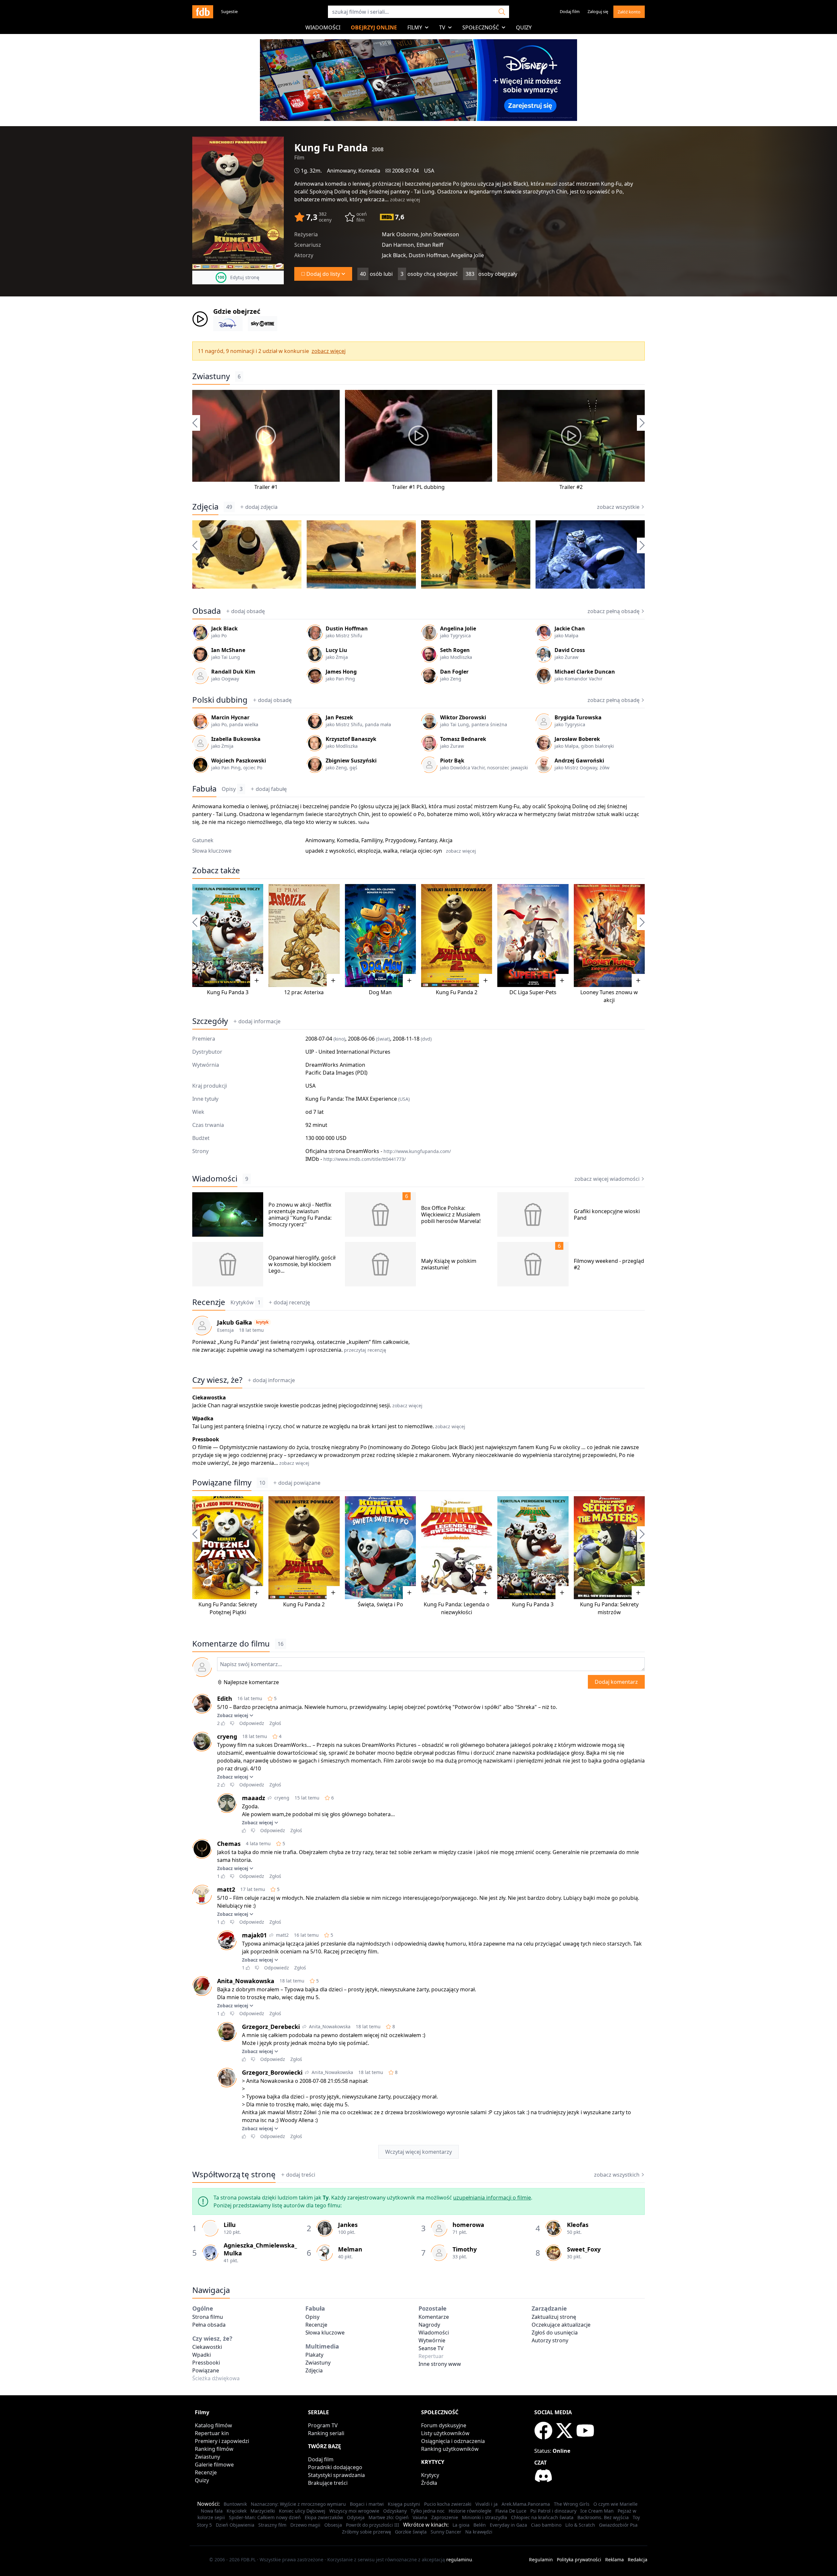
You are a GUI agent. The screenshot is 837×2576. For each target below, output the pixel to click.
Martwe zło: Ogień (389, 2517)
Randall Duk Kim (233, 672)
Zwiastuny (211, 376)
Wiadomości (323, 27)
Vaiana (420, 2517)
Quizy (524, 27)
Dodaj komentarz (616, 1682)
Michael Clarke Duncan (585, 672)
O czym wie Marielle (615, 2504)
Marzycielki (263, 2511)
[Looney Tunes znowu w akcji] (609, 936)
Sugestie (229, 11)
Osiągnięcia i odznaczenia (453, 2441)
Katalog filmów (214, 2425)
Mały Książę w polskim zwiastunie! (449, 1264)
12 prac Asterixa (304, 992)
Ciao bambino (546, 2525)
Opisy (232, 789)
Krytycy (430, 2475)
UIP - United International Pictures (348, 1052)
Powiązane (206, 2370)
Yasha (364, 822)
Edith (225, 1698)
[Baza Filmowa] (203, 12)
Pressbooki (206, 2363)
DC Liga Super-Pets (533, 992)
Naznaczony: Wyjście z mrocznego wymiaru (298, 2504)
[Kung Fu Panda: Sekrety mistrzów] (609, 1548)
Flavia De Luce (511, 2511)
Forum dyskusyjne (444, 2425)
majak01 (254, 1935)
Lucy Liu (336, 650)
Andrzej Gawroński (579, 761)
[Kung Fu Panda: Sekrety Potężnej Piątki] (228, 1548)
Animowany (341, 171)
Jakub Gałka (235, 1322)
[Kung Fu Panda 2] (457, 936)
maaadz (254, 1798)
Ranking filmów (214, 2449)
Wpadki (202, 2355)
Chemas (229, 1844)
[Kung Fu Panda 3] (228, 936)
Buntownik (235, 2504)
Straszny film (272, 2525)
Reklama (615, 2559)
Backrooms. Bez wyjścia (603, 2517)
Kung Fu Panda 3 (228, 992)
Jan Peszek (339, 717)
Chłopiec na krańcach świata (542, 2517)
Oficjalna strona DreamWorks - (378, 1151)
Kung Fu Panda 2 (457, 992)
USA (429, 171)
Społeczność (481, 27)
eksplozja (369, 851)
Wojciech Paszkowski (239, 761)
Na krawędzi (479, 2532)
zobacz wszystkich (617, 2175)
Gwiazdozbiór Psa (618, 2525)
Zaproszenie (445, 2517)
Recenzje (209, 1302)
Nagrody (429, 2325)
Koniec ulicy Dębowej (302, 2511)
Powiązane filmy (222, 1482)
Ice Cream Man (597, 2511)
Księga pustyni (404, 2504)
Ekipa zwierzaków (324, 2517)
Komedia (369, 171)
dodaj (261, 507)
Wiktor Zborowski (463, 717)
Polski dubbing (220, 700)
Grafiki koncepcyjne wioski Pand (607, 1214)
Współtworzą (234, 2174)
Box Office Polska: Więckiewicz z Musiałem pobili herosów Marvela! (451, 1214)
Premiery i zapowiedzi (222, 2441)
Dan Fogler (454, 672)
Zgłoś (275, 1723)
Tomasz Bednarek (463, 739)
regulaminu (459, 2559)
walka (390, 851)
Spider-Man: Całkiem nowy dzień (265, 2517)
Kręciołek (237, 2511)
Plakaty (314, 2355)
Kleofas (578, 2225)
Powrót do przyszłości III (373, 2525)
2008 (378, 149)
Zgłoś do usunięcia (555, 2333)
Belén (480, 2525)
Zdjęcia (205, 507)
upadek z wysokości (330, 851)
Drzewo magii (305, 2525)
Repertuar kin (212, 2433)
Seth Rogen (455, 650)
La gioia (461, 2525)
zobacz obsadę (614, 611)
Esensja (225, 1330)
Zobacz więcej (233, 1715)
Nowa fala (212, 2511)
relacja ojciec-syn (421, 851)
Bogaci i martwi (367, 2504)
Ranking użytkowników (450, 2449)
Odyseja (356, 2517)
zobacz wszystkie (618, 507)
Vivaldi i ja (487, 2504)
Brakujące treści (328, 2483)
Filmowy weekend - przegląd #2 (609, 1264)
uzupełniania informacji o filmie (492, 2198)
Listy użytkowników (445, 2433)
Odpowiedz (252, 1723)
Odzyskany (395, 2511)
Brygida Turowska (578, 717)
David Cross (570, 650)
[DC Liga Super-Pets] (533, 936)
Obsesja (333, 2525)
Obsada (206, 611)
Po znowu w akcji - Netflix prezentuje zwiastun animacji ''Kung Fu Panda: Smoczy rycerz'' (300, 1214)
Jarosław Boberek (577, 739)
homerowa (468, 2225)
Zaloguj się (598, 11)
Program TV (323, 2425)
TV (442, 27)
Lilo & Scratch (580, 2525)
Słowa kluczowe (325, 2333)
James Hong (341, 672)
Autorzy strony (550, 2340)
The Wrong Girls (572, 2504)
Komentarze (434, 2317)
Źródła (429, 2483)
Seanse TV (431, 2348)
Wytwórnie (432, 2340)
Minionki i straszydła (485, 2517)
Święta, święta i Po (380, 1604)
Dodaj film (570, 11)
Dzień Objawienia (235, 2525)
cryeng (227, 1736)
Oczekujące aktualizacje (561, 2325)
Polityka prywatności (579, 2559)
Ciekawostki (207, 2347)
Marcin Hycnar (230, 717)
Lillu (230, 2225)
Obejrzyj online (374, 27)
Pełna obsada (209, 2325)
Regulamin (541, 2559)
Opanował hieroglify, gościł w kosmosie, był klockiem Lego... (302, 1264)
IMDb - (356, 1159)
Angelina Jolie (458, 628)
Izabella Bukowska (236, 739)
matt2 (226, 1889)
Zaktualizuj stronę (554, 2317)
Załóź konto (629, 12)
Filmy (415, 27)
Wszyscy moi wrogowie (354, 2511)
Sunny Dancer (446, 2532)
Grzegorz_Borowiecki (272, 2072)
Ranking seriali (326, 2433)
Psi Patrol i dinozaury (553, 2511)
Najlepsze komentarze (251, 1682)
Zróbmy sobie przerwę (367, 2532)
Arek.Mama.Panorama (526, 2504)
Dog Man (380, 992)
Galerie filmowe (214, 2465)
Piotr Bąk (452, 761)
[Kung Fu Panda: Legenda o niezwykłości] (457, 1548)
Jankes (348, 2225)
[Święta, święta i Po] (380, 1548)
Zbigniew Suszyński (351, 761)
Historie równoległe (470, 2511)
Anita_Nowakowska (246, 1981)
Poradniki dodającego (335, 2467)
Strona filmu (208, 2317)
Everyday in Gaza (508, 2525)
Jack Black (224, 628)
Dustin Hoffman (347, 628)
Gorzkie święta (411, 2532)
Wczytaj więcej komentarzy (418, 2152)
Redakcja (638, 2559)
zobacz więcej (405, 200)
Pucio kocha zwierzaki (448, 2504)
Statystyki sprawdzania (336, 2475)
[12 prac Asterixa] (304, 936)
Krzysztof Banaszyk (351, 739)
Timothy (465, 2249)
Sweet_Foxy (584, 2249)
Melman (350, 2249)
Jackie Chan (570, 628)
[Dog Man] (380, 936)
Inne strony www (440, 2364)
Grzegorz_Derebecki (271, 2027)
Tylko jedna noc (428, 2511)
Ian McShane (228, 650)
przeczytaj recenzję (365, 1350)
